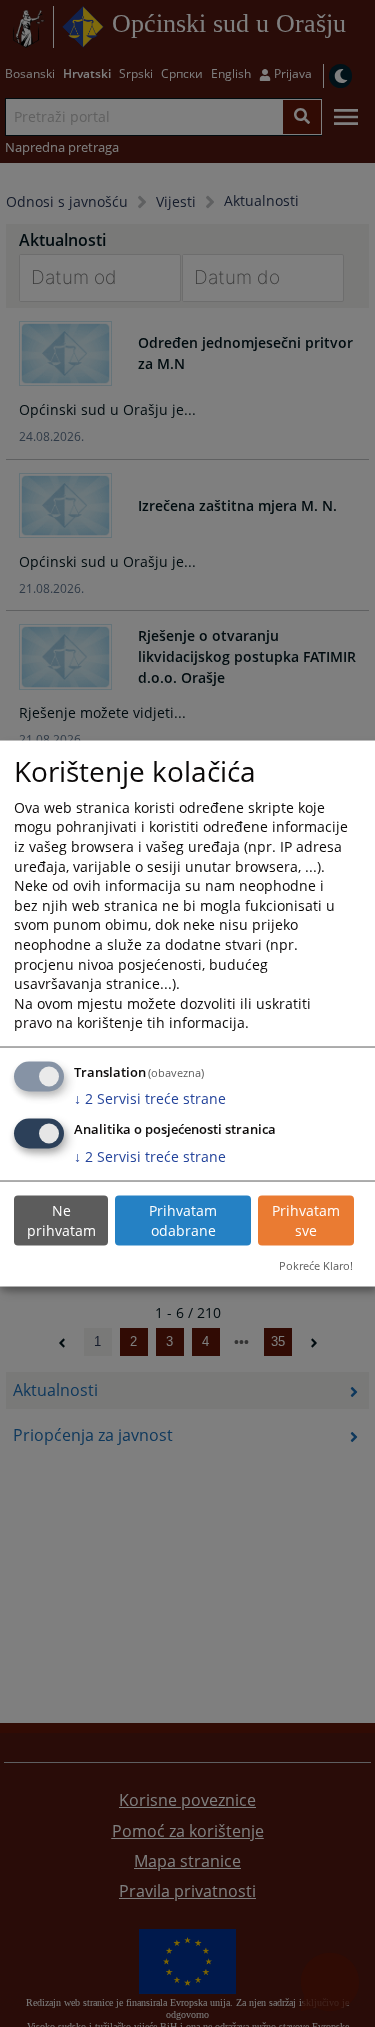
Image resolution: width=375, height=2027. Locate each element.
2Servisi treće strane (150, 1098)
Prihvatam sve (306, 1220)
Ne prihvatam (61, 1220)
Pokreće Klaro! (316, 1264)
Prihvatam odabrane (183, 1220)
